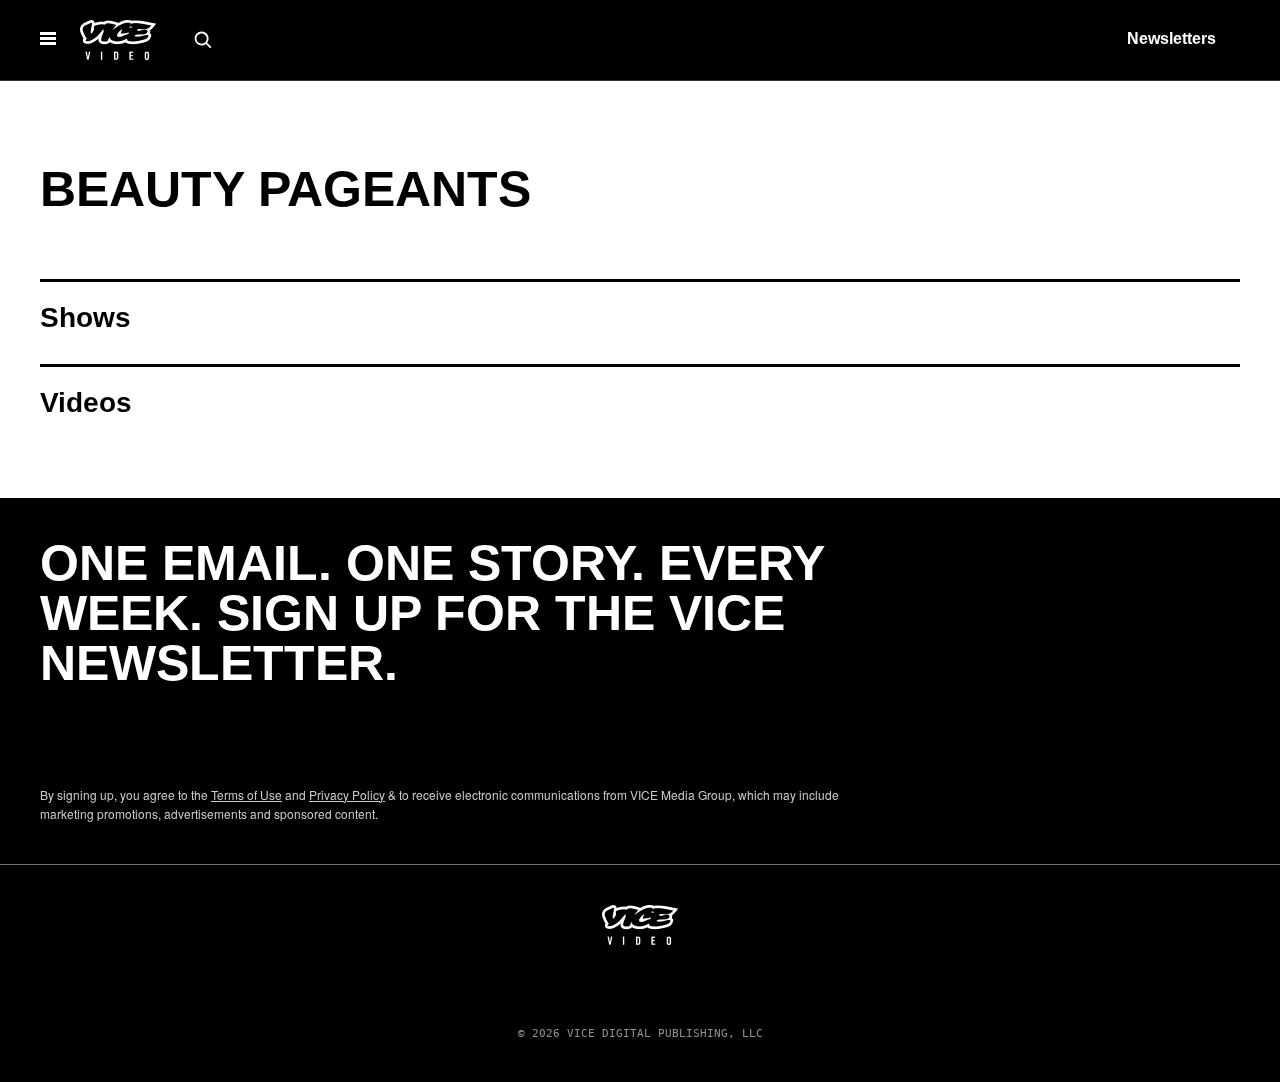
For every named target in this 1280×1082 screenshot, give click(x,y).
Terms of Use (246, 794)
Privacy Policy (347, 794)
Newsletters (1171, 38)
